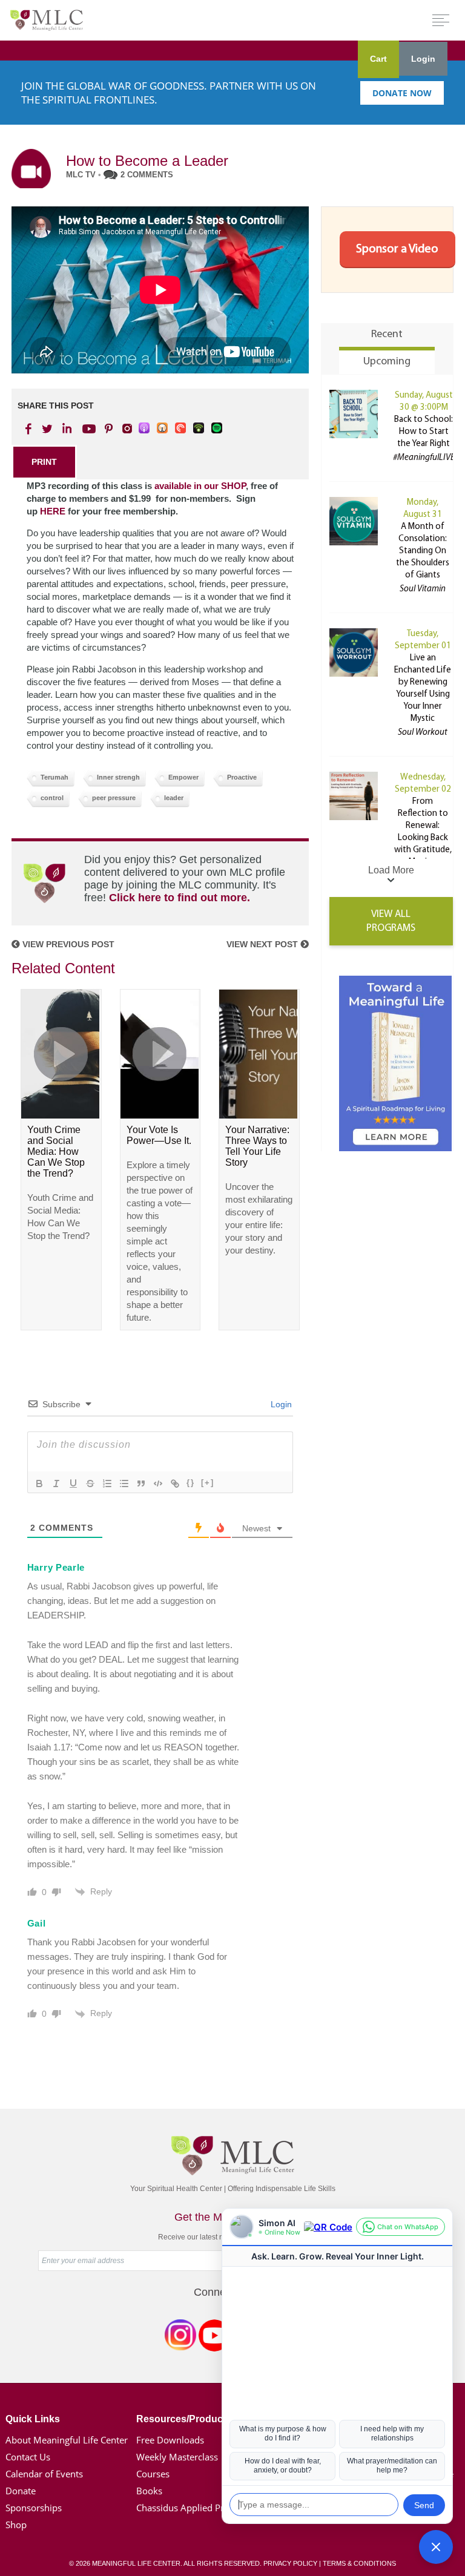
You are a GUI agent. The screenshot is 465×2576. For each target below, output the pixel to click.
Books (149, 2491)
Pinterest (108, 429)
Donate (21, 2491)
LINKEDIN (66, 429)
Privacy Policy (290, 2563)
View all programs (391, 921)
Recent (387, 335)
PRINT (44, 462)
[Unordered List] (124, 1483)
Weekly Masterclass (177, 2457)
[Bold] (39, 1483)
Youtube (87, 429)
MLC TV (81, 175)
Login (423, 59)
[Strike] (90, 1483)
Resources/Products (184, 2419)
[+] (208, 1483)
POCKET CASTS (181, 429)
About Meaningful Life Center (67, 2440)
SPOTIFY (217, 429)
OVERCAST (163, 429)
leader (174, 798)
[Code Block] (158, 1483)
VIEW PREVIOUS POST (67, 944)
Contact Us (28, 2457)
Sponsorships (34, 2508)
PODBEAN (199, 429)
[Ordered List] (107, 1483)
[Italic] (56, 1483)
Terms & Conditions (359, 2563)
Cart (378, 59)
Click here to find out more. (180, 898)
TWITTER (48, 429)
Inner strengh (118, 777)
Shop (16, 2525)
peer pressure (114, 798)
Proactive (242, 777)
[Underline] (73, 1483)
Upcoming (387, 362)
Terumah (54, 777)
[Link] (175, 1483)
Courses (153, 2474)
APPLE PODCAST (145, 429)
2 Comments (147, 175)
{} (191, 1483)
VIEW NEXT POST (263, 944)
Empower (183, 777)
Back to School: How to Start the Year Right (424, 432)
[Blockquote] (141, 1483)
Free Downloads (170, 2440)
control (52, 798)
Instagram (180, 2338)
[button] (436, 2547)
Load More (391, 870)
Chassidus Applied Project (190, 2508)
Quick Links (33, 2419)
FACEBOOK (30, 429)
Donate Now (402, 93)
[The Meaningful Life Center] (47, 20)
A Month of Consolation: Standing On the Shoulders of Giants (423, 551)
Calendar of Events (44, 2474)
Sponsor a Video (397, 249)
